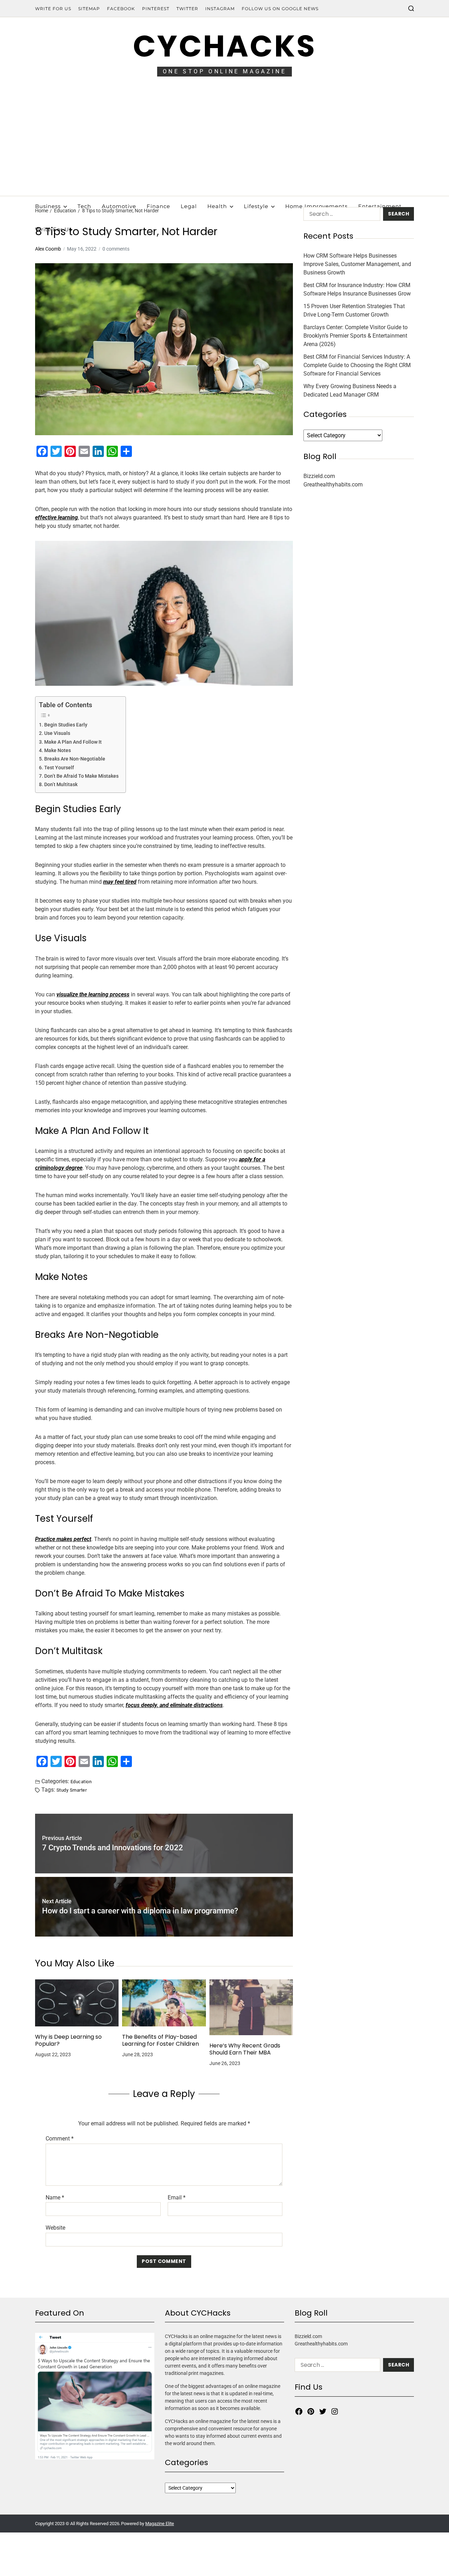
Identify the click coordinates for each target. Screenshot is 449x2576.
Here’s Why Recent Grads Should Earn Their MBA (245, 2049)
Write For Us (53, 9)
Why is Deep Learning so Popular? (68, 2040)
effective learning (56, 517)
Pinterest (156, 9)
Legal (189, 206)
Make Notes (58, 751)
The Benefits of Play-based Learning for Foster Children (160, 2040)
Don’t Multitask (61, 785)
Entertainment (380, 206)
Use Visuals (57, 733)
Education (81, 1781)
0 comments (116, 249)
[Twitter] (323, 2411)
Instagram (220, 9)
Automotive (119, 206)
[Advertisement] (224, 143)
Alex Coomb (48, 249)
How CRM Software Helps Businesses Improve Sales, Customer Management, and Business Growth (357, 264)
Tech (84, 206)
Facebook (121, 9)
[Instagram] (335, 2411)
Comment (60, 2139)
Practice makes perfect (63, 1539)
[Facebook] (299, 2411)
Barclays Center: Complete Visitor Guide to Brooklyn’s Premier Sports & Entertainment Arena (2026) (356, 336)
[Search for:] (340, 215)
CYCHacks (224, 46)
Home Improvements (316, 206)
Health (217, 206)
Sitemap (89, 9)
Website (55, 2228)
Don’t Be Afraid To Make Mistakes (81, 776)
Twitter (187, 9)
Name (55, 2198)
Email (177, 2198)
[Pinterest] (311, 2411)
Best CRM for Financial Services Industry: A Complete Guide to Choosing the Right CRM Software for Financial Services (357, 365)
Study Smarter (72, 1790)
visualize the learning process (93, 994)
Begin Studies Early (66, 725)
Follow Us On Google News (280, 9)
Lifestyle (256, 206)
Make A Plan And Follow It (73, 742)
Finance (158, 206)
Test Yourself (59, 768)
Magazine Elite (160, 2524)
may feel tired (120, 882)
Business (48, 206)
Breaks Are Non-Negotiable (75, 759)
